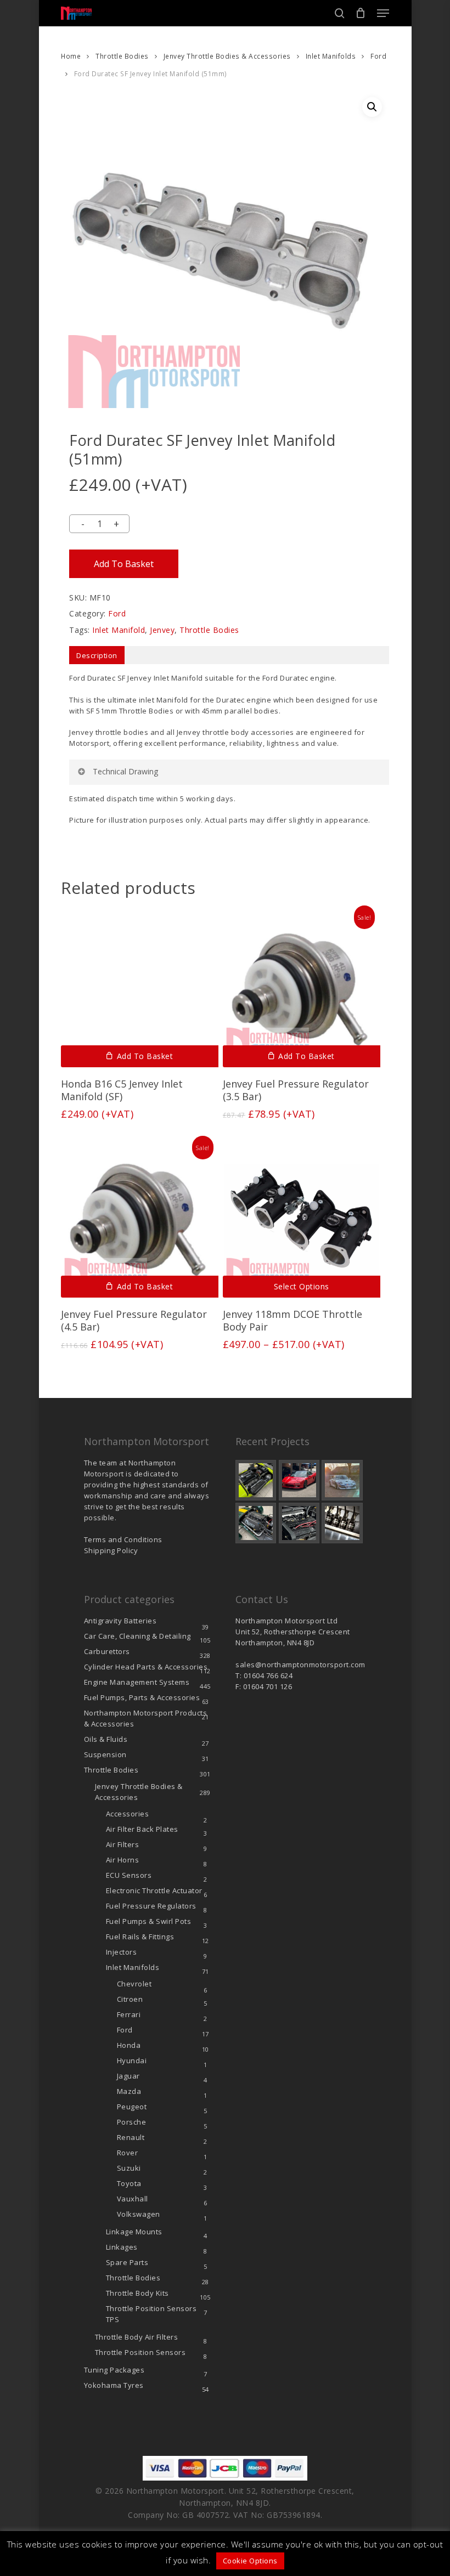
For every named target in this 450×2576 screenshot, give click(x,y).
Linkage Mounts (134, 2232)
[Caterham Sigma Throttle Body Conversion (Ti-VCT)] (256, 1523)
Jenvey (162, 630)
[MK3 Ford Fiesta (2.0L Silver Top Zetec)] (299, 1523)
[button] (383, 13)
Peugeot (132, 2107)
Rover (128, 2153)
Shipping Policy (111, 1550)
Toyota (129, 2183)
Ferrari (129, 2014)
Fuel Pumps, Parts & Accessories (142, 1697)
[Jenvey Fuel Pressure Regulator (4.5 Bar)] (140, 1219)
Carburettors (107, 1651)
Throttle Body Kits (137, 2293)
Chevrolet (134, 1984)
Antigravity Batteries (120, 1621)
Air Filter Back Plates (142, 1829)
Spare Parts (127, 2262)
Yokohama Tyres (114, 2385)
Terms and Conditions (123, 1539)
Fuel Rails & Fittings (140, 1937)
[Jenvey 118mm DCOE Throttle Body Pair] (302, 1219)
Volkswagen (139, 2214)
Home (71, 56)
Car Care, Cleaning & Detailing (137, 1636)
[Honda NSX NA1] (299, 1480)
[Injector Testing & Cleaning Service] (342, 1523)
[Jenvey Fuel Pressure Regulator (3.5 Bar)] (302, 989)
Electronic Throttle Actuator (154, 1890)
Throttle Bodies (122, 56)
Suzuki (129, 2168)
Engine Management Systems (137, 1682)
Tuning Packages (114, 2370)
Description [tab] (97, 655)
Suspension (105, 1754)
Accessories (128, 1814)
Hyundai (132, 2060)
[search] (340, 13)
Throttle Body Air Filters (137, 2337)
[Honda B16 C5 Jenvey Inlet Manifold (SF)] (140, 989)
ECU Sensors (129, 1875)
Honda (129, 2045)
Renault (131, 2137)
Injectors (122, 1952)
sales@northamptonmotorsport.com (300, 1665)
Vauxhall (133, 2199)
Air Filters (123, 1844)
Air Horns (123, 1860)
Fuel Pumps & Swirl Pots (149, 1921)
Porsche (132, 2122)
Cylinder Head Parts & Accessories (146, 1667)
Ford (378, 56)
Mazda (129, 2091)
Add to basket (124, 564)
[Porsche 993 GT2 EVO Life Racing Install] (342, 1480)
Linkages (122, 2247)
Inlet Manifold (119, 630)
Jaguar (128, 2076)
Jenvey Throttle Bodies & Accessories (227, 56)
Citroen (130, 1999)
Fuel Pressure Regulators (151, 1906)
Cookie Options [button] (250, 2561)
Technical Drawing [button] (125, 771)
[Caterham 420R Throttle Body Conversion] (256, 1480)
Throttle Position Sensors (151, 2314)
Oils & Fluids (106, 1739)
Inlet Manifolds (331, 56)
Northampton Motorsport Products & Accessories (146, 1718)
